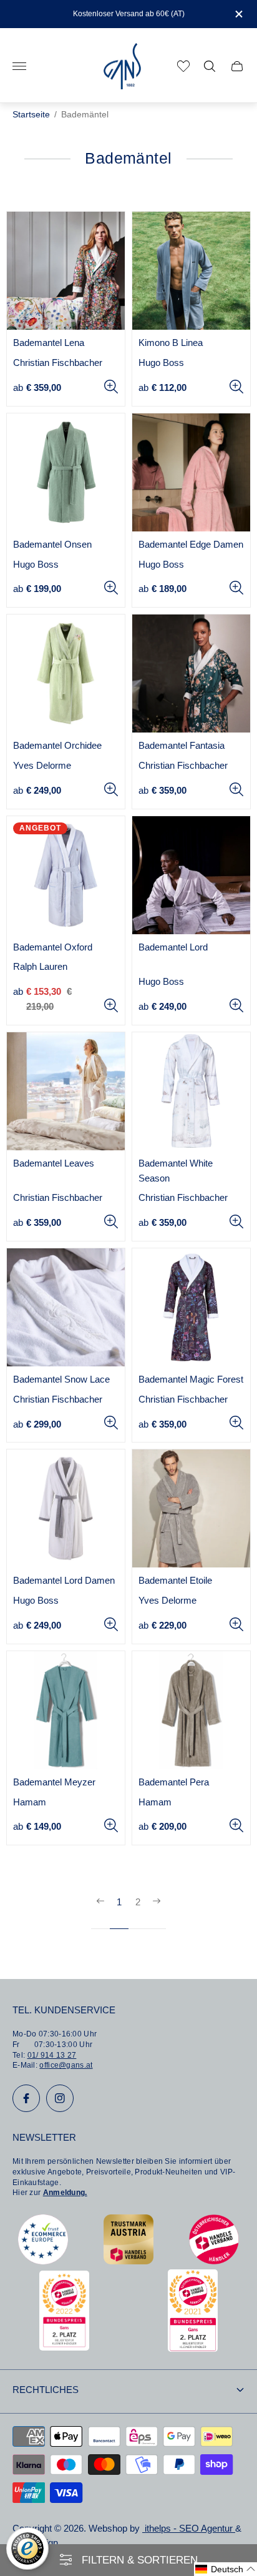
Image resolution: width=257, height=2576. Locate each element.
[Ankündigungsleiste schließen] (238, 14)
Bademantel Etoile (175, 1581)
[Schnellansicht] (111, 387)
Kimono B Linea (171, 343)
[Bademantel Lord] (191, 875)
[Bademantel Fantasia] (191, 674)
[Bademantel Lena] (66, 271)
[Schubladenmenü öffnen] (19, 66)
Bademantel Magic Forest (191, 1379)
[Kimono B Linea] (191, 271)
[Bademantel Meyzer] (66, 1710)
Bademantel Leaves (54, 1163)
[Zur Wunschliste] (183, 66)
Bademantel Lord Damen (64, 1581)
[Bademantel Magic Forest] (191, 1307)
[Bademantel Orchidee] (66, 674)
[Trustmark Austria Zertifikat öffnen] (128, 2261)
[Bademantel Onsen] (66, 472)
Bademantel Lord (173, 947)
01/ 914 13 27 (52, 2055)
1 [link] (119, 1902)
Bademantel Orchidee (57, 746)
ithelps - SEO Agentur (189, 2529)
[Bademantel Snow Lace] (66, 1307)
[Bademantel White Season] (191, 1091)
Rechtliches (46, 2390)
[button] (225, 2569)
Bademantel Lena (49, 343)
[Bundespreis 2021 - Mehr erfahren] (193, 2348)
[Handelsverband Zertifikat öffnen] (214, 2261)
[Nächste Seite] (157, 1912)
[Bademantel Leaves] (66, 1091)
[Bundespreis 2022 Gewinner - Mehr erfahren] (64, 2347)
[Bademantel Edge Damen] (191, 472)
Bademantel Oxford (53, 947)
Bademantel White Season (176, 1171)
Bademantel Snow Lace (61, 1379)
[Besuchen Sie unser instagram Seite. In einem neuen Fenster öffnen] (60, 2098)
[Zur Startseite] (122, 67)
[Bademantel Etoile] (191, 1508)
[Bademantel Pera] (191, 1710)
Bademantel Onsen (52, 545)
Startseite (31, 115)
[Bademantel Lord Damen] (66, 1508)
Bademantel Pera (174, 1782)
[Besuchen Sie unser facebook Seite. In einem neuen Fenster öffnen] (26, 2098)
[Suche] (210, 66)
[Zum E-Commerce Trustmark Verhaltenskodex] (43, 2261)
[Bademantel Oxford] (66, 875)
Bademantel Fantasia (182, 746)
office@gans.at (66, 2065)
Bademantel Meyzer (54, 1782)
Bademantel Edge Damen (191, 545)
